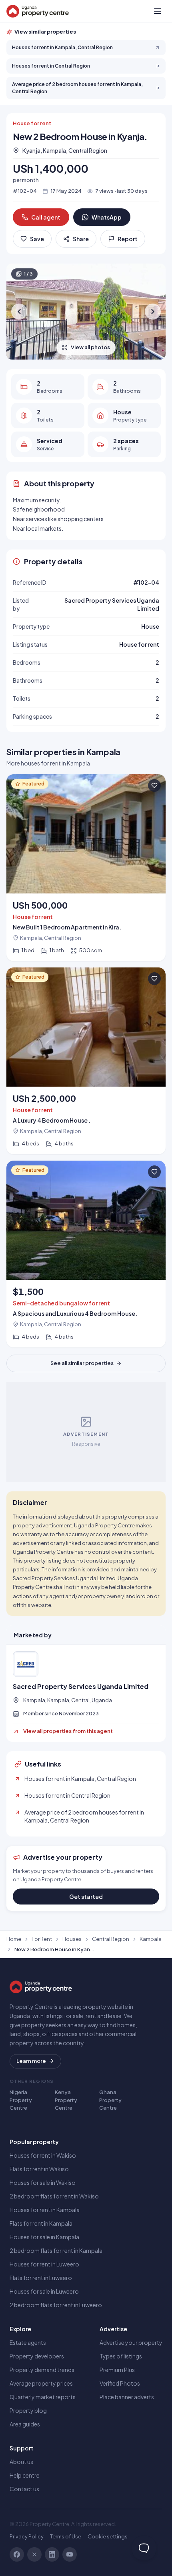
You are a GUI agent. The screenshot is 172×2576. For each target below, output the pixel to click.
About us (21, 2462)
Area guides (25, 2424)
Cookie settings (108, 2536)
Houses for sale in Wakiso (43, 2182)
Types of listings (121, 2356)
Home (14, 1939)
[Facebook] (17, 2554)
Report (128, 239)
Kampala (151, 1939)
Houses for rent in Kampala (45, 2210)
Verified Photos (120, 2383)
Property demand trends (42, 2370)
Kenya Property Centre (66, 2100)
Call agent (46, 217)
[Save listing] (154, 785)
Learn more (31, 2061)
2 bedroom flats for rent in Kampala (56, 2250)
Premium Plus (117, 2370)
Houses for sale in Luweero (44, 2291)
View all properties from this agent (68, 1731)
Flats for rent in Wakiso (39, 2169)
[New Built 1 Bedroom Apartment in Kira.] (86, 868)
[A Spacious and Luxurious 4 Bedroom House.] (86, 1254)
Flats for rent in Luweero (41, 2278)
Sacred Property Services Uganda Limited (81, 1687)
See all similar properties (82, 1363)
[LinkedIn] (52, 2554)
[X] (34, 2554)
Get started (86, 1897)
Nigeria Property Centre (21, 2100)
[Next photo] (153, 312)
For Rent (42, 1939)
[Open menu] (158, 11)
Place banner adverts (127, 2397)
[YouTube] (70, 2554)
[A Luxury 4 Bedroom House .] (86, 1061)
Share (81, 239)
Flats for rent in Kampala (41, 2223)
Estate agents (28, 2342)
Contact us (24, 2489)
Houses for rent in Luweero (44, 2264)
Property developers (37, 2356)
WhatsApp (107, 217)
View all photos (90, 347)
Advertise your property (131, 2342)
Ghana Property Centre (110, 2100)
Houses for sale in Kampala (44, 2237)
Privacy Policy (27, 2536)
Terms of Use (66, 2536)
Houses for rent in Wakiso (43, 2155)
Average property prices (41, 2383)
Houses (72, 1939)
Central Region (111, 1939)
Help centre (25, 2475)
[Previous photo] (19, 312)
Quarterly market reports (43, 2397)
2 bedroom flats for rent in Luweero (56, 2305)
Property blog (28, 2410)
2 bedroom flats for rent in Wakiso (54, 2196)
